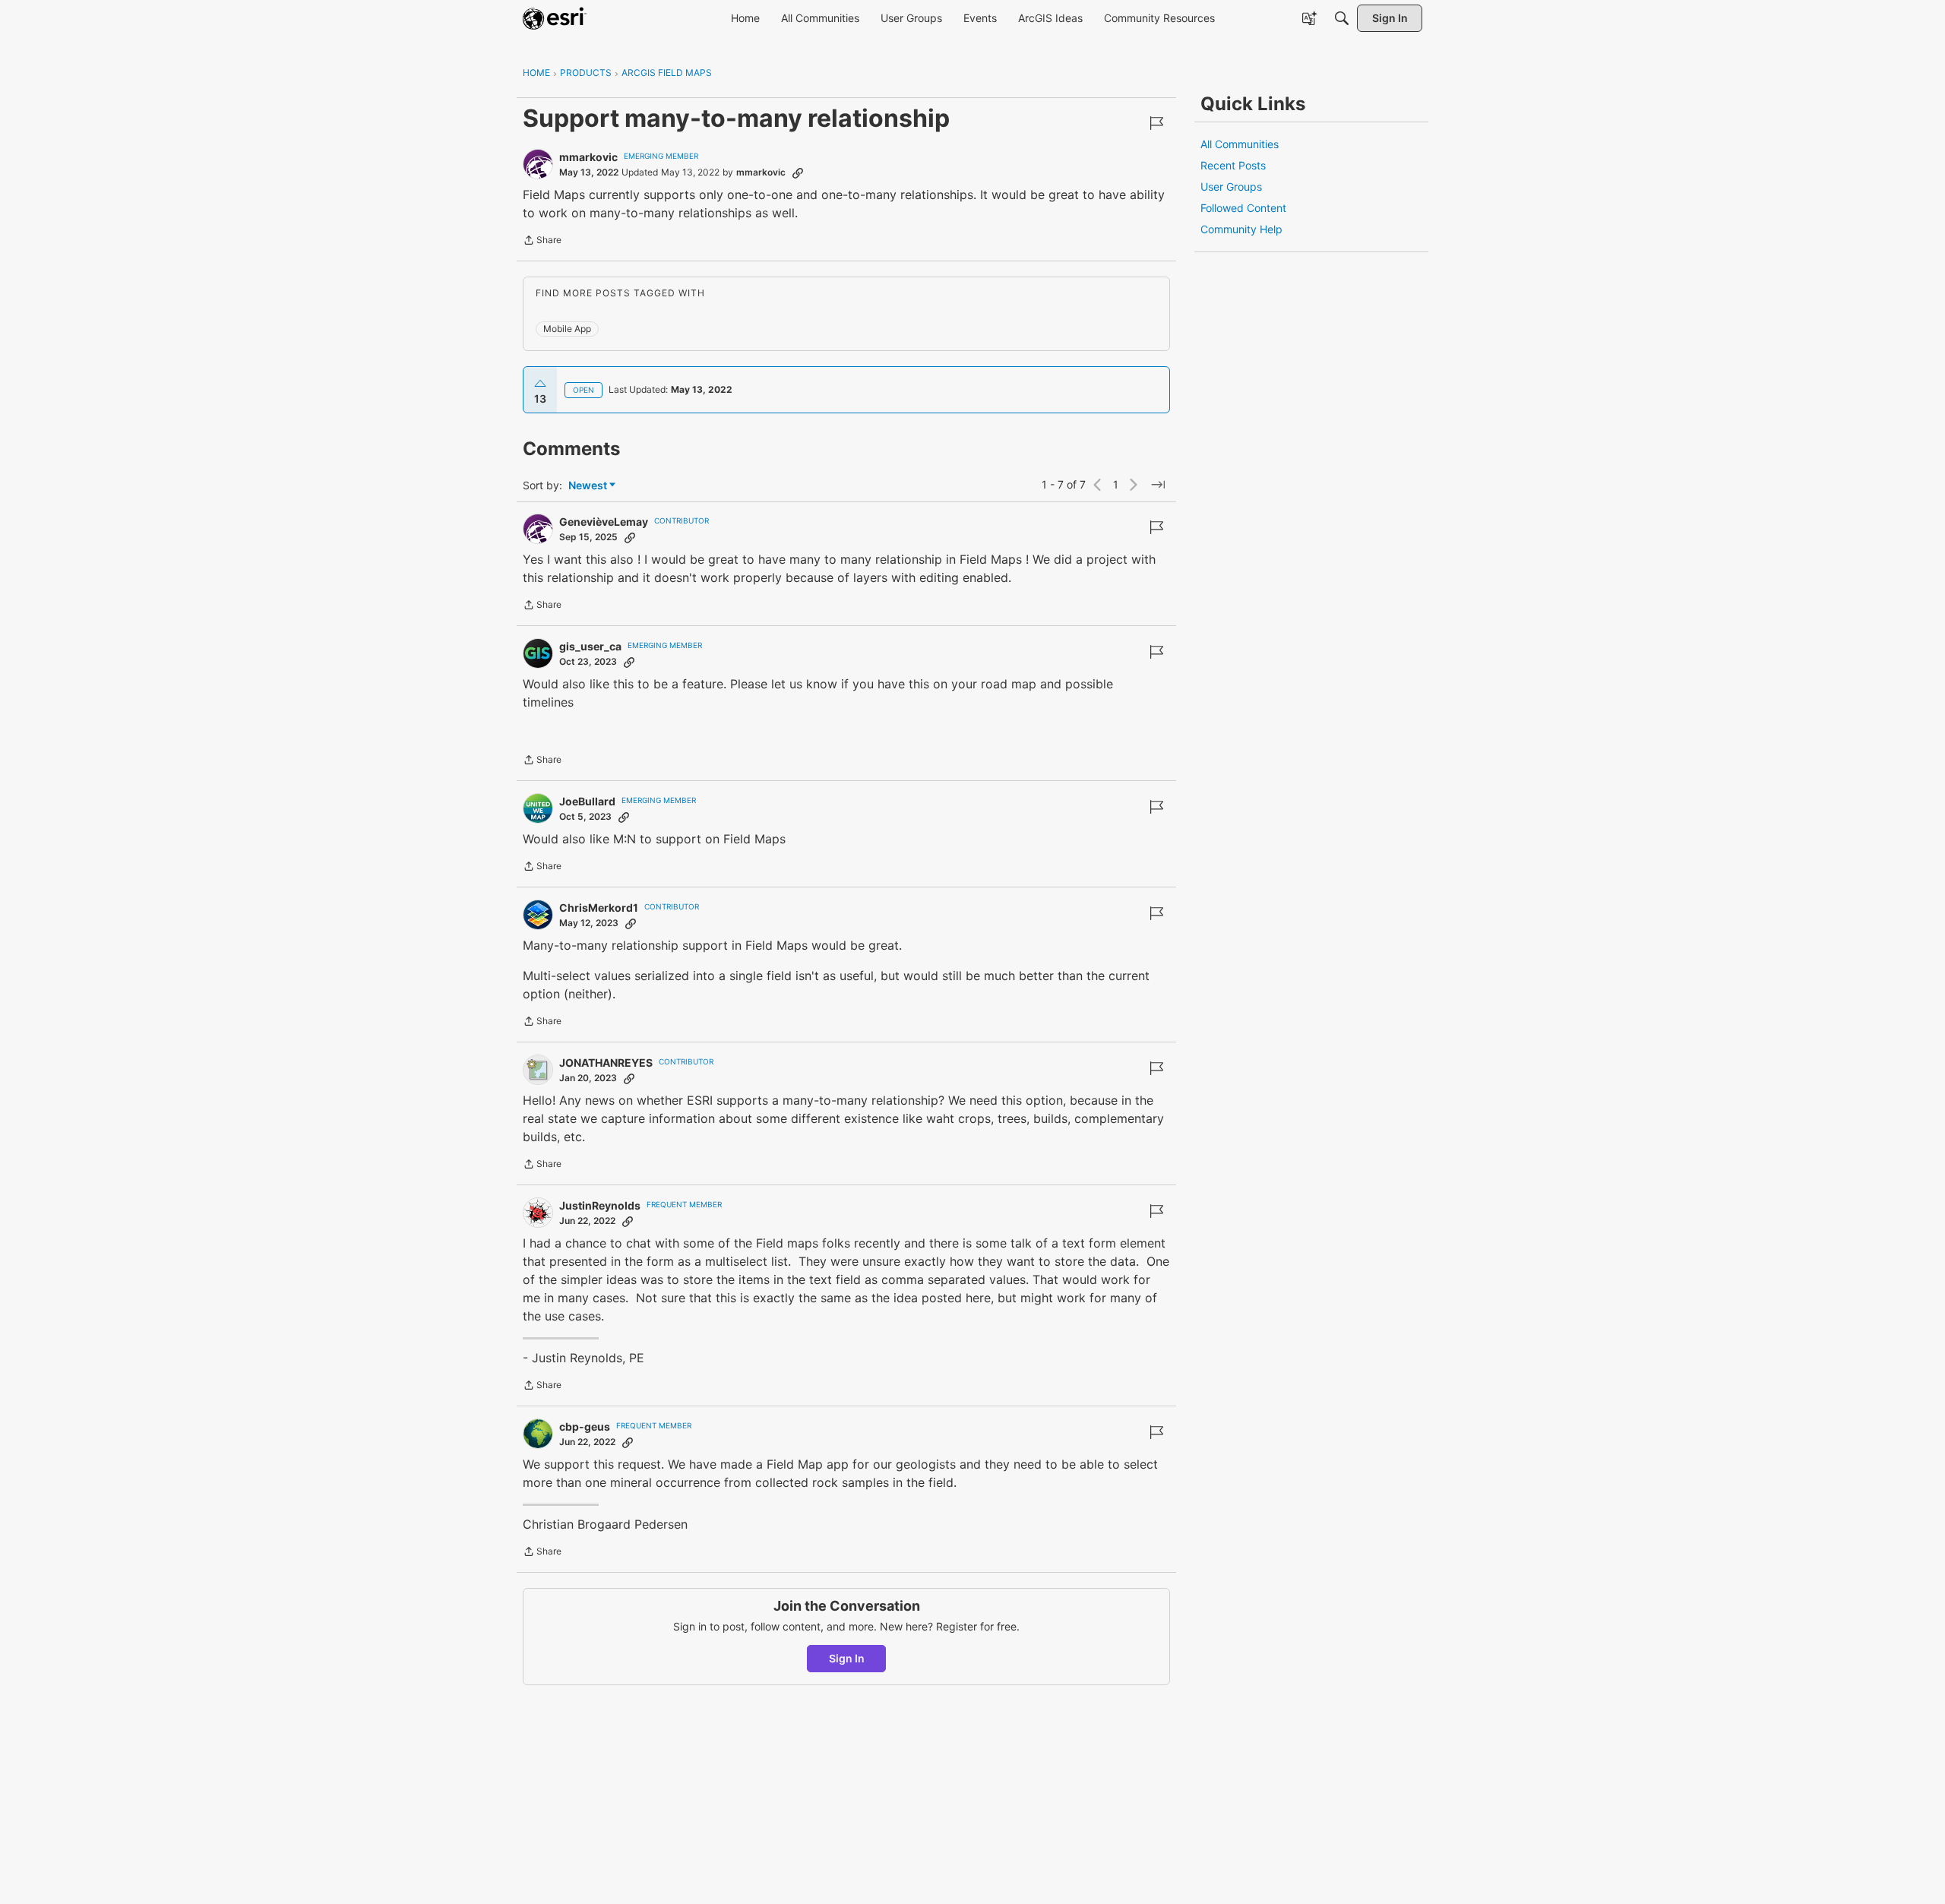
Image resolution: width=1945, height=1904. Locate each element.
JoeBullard (587, 801)
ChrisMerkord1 (599, 908)
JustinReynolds (600, 1205)
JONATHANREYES (606, 1063)
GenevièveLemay (604, 522)
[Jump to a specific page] (1158, 485)
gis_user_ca (590, 646)
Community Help (1241, 229)
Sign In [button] (847, 1658)
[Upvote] (540, 384)
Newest (588, 486)
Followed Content (1243, 208)
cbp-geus (585, 1426)
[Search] (1342, 18)
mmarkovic (588, 157)
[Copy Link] (798, 172)
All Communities (1240, 144)
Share (542, 242)
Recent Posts (1233, 165)
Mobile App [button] (567, 329)
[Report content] (1156, 123)
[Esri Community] (555, 18)
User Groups (1231, 187)
